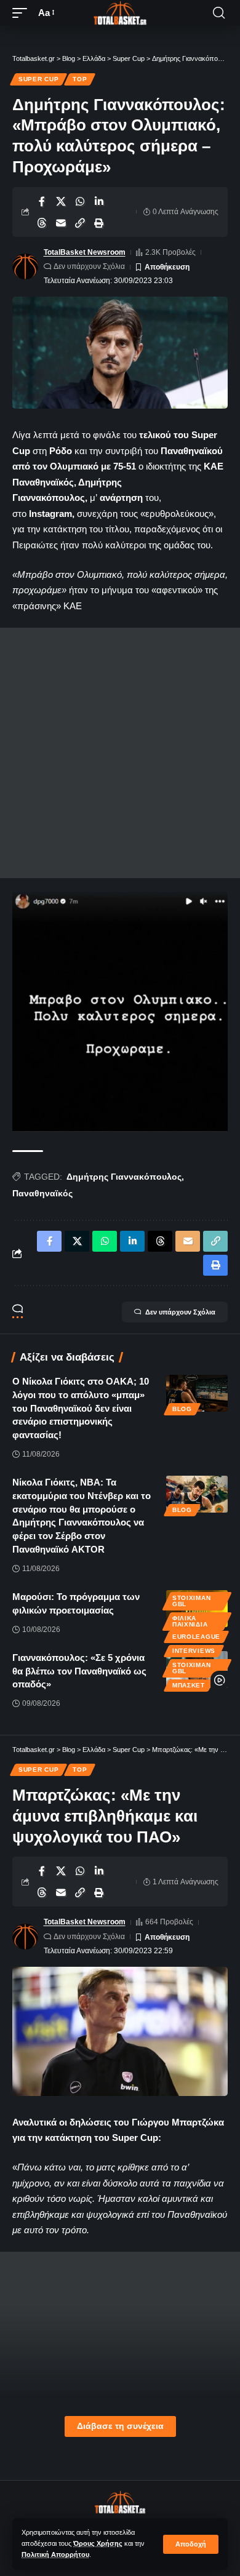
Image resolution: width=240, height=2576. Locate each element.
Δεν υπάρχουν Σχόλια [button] (180, 1312)
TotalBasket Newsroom (85, 252)
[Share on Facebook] (42, 201)
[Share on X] (61, 201)
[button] (191, 2544)
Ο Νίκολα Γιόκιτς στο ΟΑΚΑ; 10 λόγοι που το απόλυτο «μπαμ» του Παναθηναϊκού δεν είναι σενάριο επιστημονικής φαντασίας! (81, 1408)
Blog (182, 1409)
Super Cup (38, 79)
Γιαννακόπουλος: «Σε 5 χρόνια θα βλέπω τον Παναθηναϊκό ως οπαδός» (79, 1671)
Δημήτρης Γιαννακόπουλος (124, 1177)
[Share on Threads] (42, 223)
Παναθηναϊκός (42, 1193)
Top (80, 79)
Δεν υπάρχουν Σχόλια (89, 266)
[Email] (61, 223)
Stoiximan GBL (191, 1601)
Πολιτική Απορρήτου (55, 2554)
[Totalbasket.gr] (120, 13)
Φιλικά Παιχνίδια (190, 1621)
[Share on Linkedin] (99, 201)
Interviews (194, 1651)
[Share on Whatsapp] (80, 201)
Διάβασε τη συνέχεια (120, 2426)
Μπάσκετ (189, 1685)
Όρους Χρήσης (98, 2543)
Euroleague (196, 1637)
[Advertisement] (120, 753)
